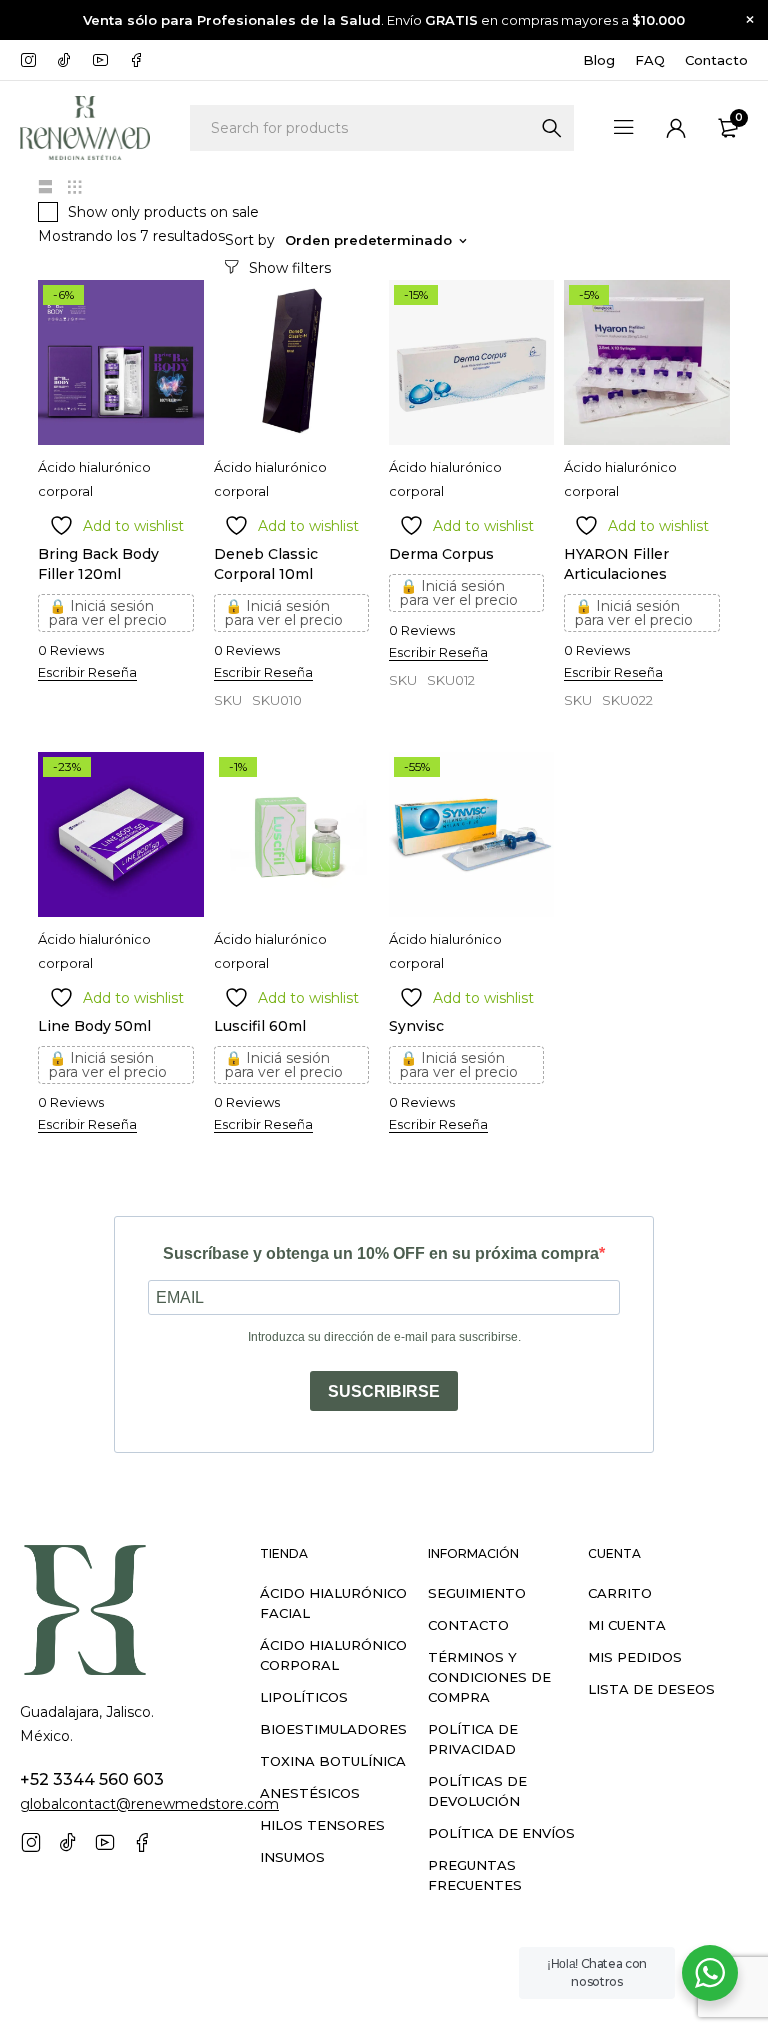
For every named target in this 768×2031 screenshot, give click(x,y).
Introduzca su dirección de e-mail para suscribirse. (384, 1337)
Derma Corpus (441, 554)
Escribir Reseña (87, 672)
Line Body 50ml (94, 1026)
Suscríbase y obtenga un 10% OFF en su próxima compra (381, 1253)
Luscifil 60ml (260, 1026)
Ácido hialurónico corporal (94, 479)
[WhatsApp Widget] (710, 1973)
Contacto (716, 60)
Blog (599, 60)
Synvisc (416, 1026)
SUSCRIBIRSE (384, 1391)
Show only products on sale (163, 212)
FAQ (650, 60)
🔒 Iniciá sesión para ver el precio (108, 613)
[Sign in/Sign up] (676, 128)
